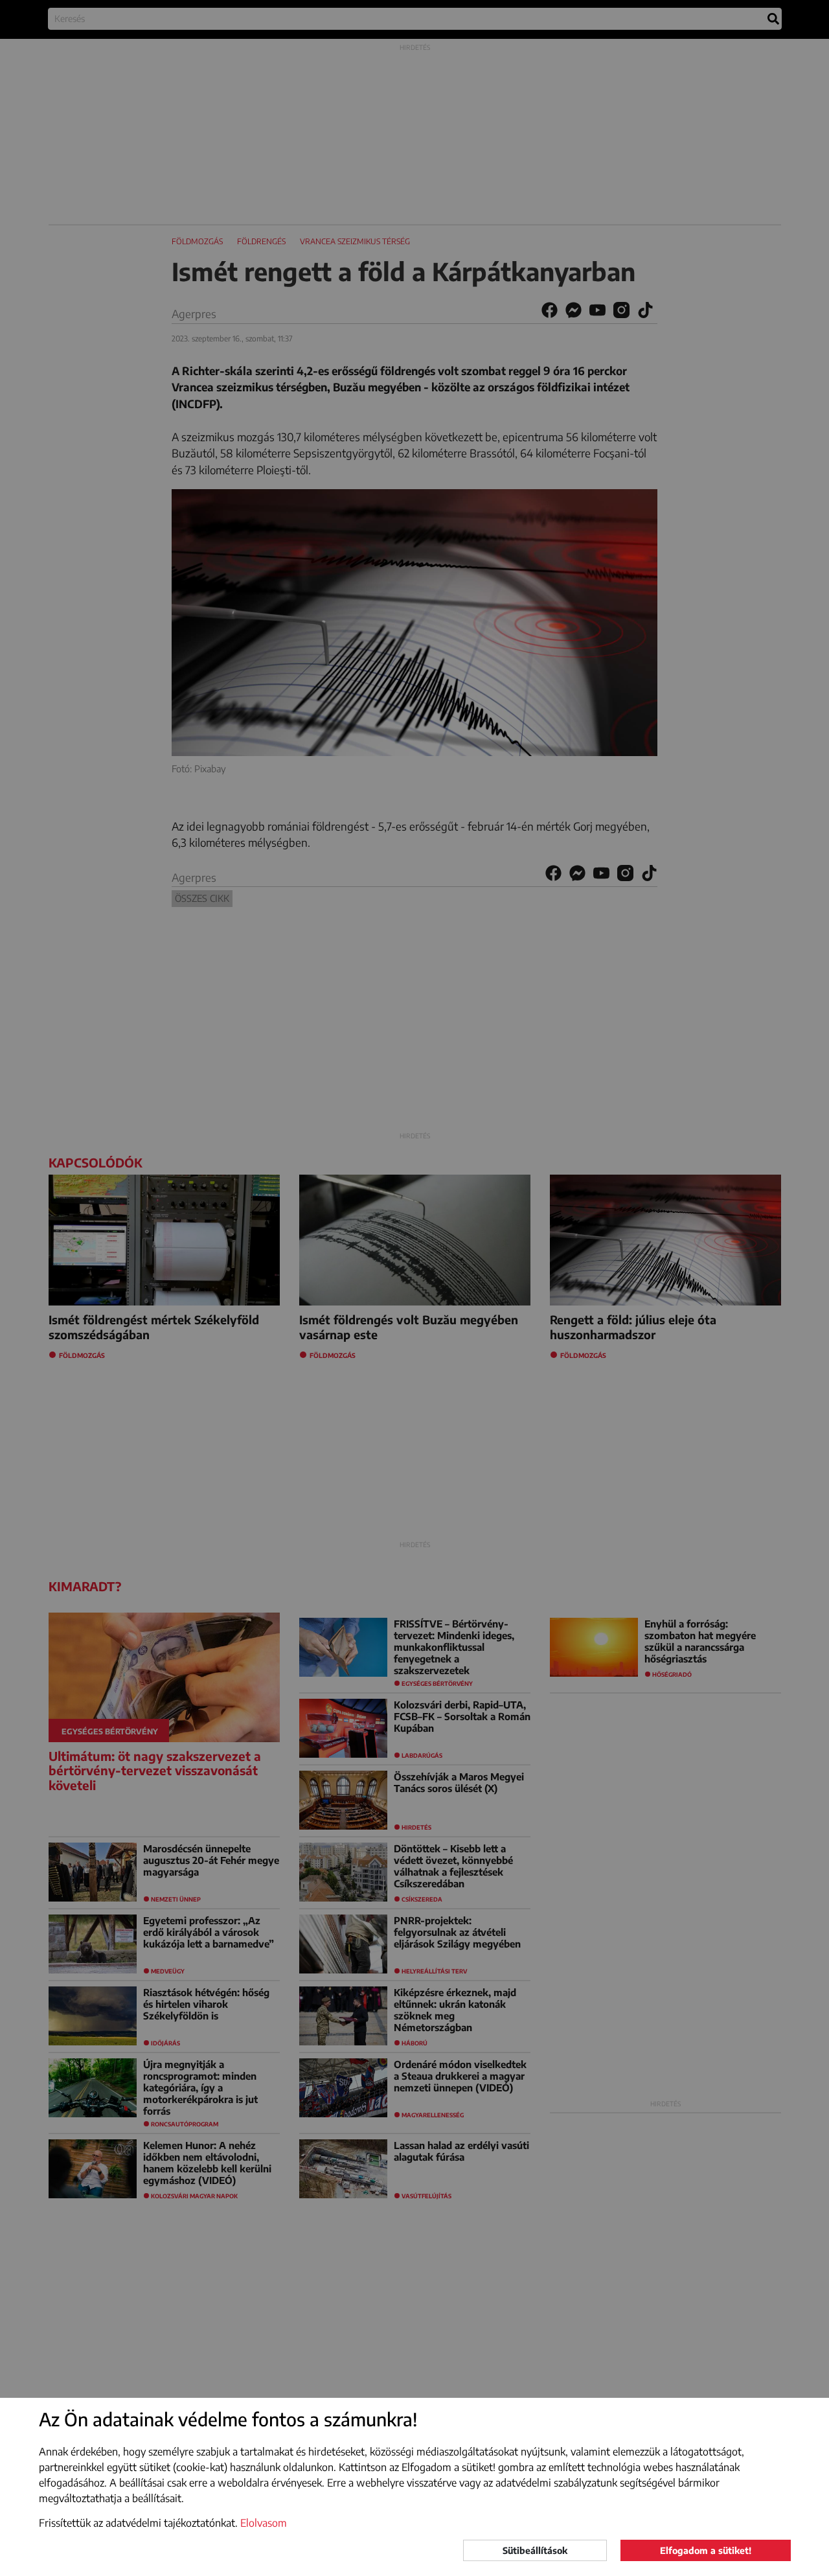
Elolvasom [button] (264, 2523)
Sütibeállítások (535, 2550)
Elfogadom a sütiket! (706, 2550)
